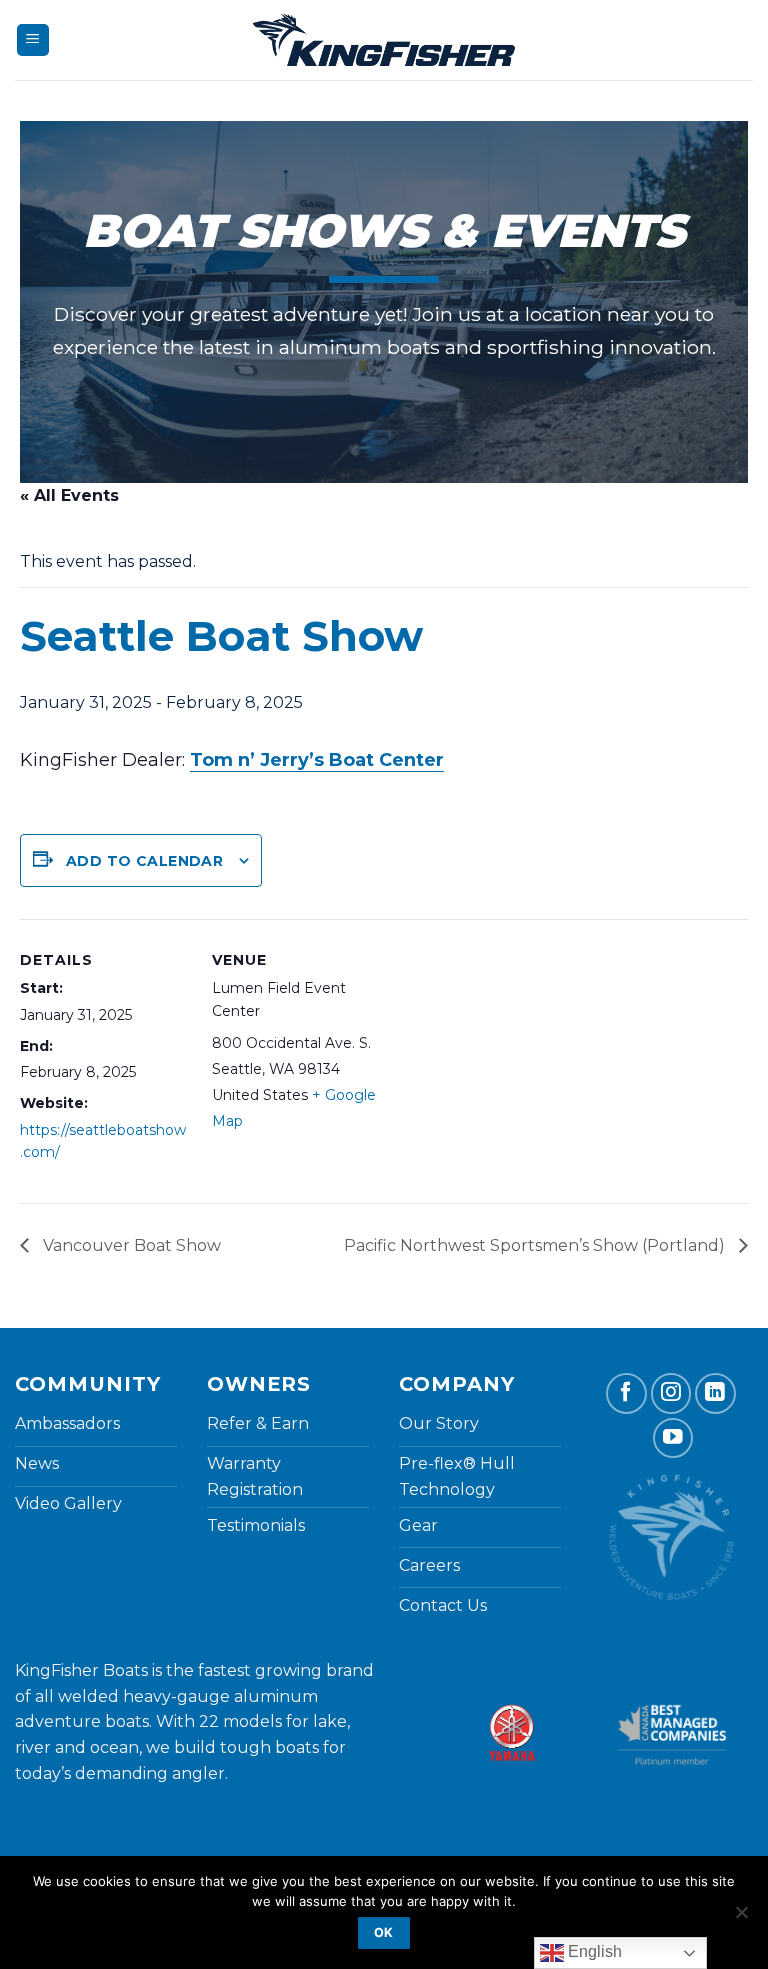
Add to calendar (144, 861)
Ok (384, 1932)
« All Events (69, 495)
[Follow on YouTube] (673, 1438)
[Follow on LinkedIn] (715, 1393)
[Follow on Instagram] (671, 1393)
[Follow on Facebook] (626, 1393)
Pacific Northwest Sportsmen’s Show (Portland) (536, 1245)
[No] (741, 1918)
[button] (33, 40)
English (593, 1951)
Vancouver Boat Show (130, 1245)
